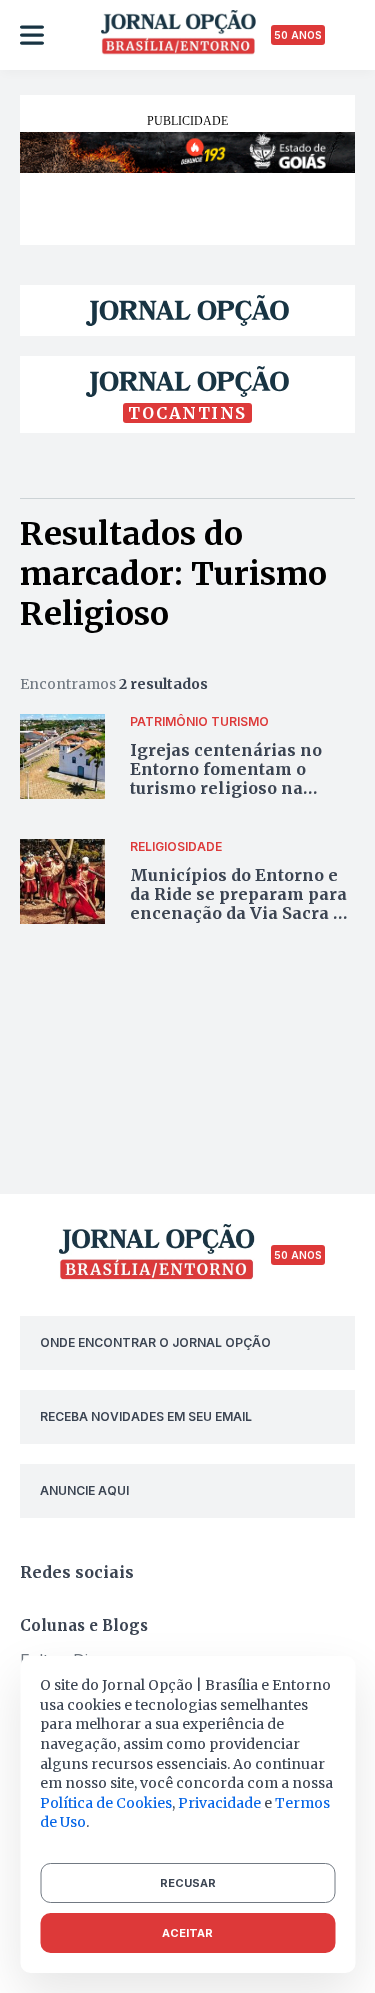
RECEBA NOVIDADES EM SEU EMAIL (146, 1416)
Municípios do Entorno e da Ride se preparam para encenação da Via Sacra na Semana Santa (242, 904)
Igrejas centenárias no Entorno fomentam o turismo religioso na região (226, 779)
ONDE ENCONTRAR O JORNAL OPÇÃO (155, 1342)
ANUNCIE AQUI (84, 1490)
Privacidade (219, 1803)
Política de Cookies (106, 1803)
